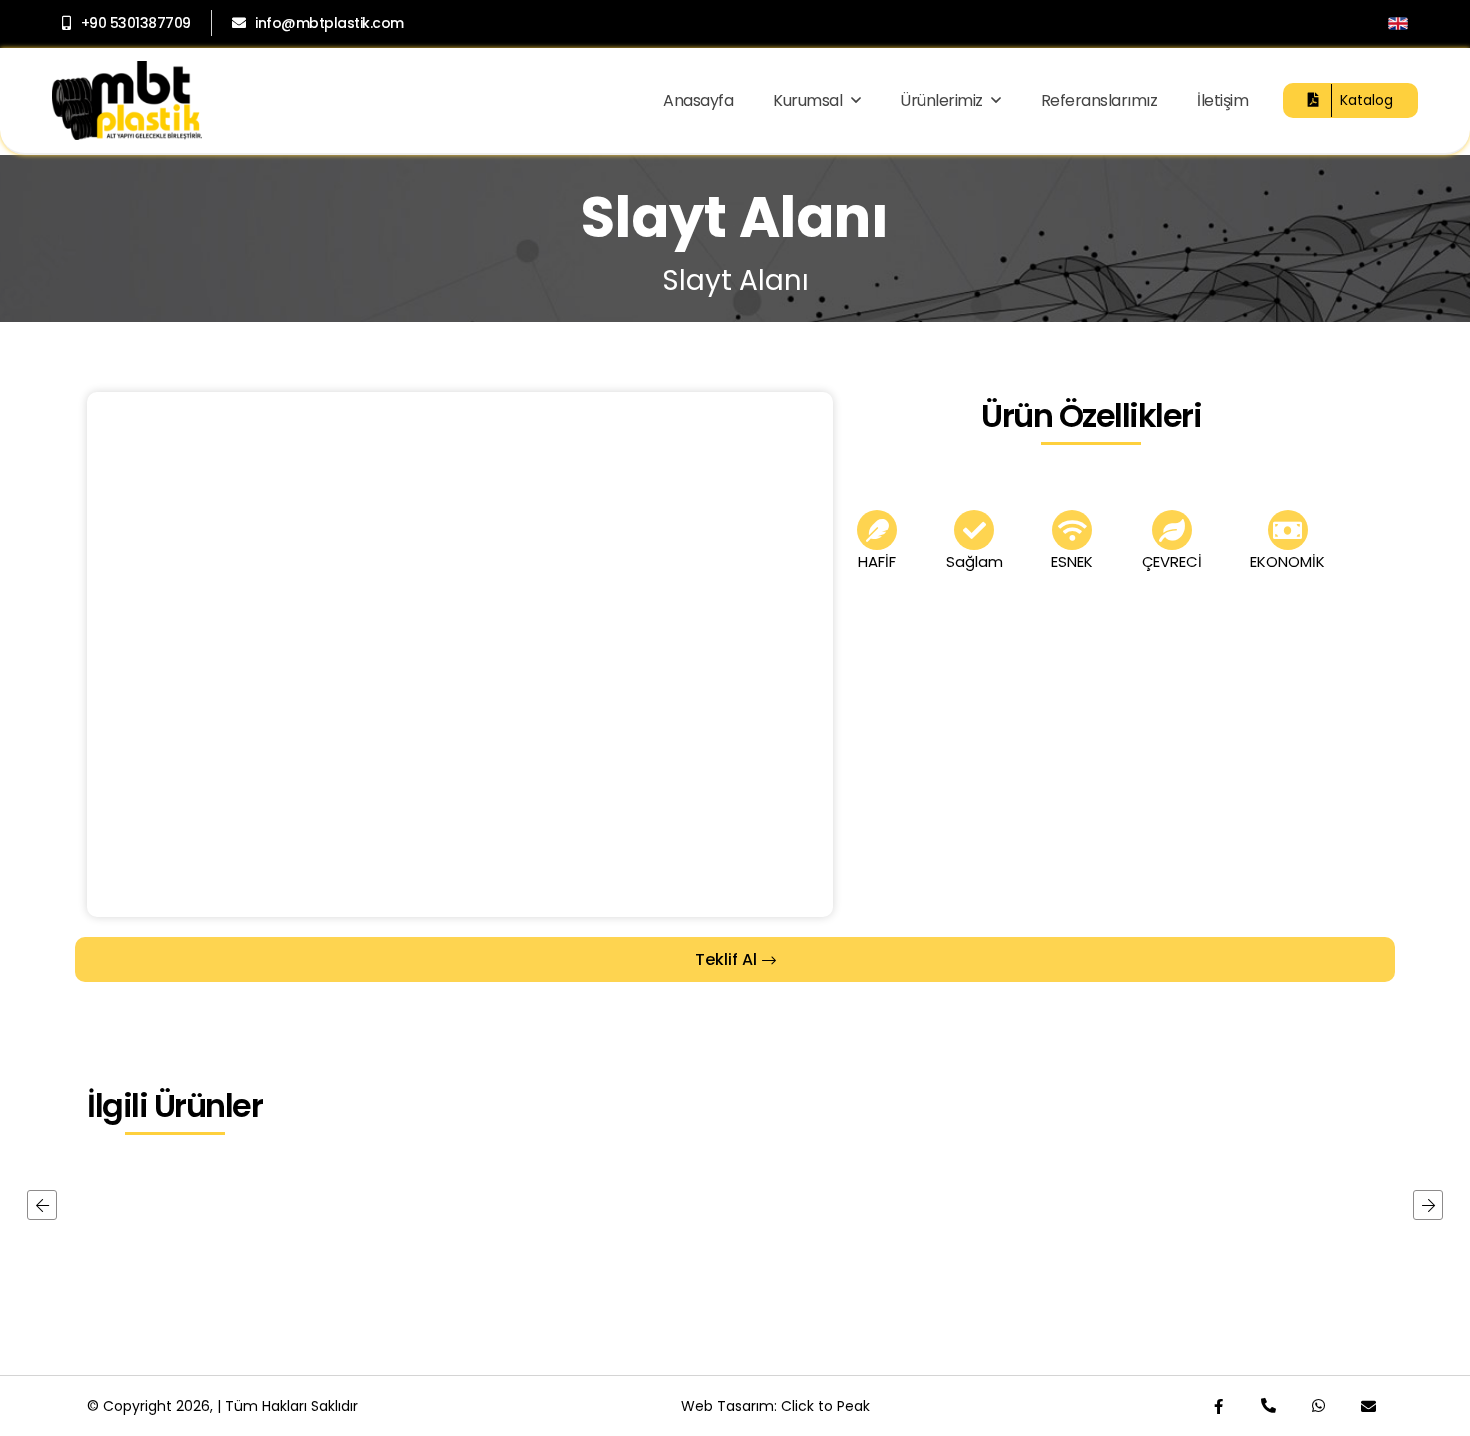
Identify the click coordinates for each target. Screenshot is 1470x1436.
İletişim (1222, 100)
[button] (42, 1205)
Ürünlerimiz (943, 100)
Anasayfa (698, 100)
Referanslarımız (1099, 100)
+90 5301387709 (136, 23)
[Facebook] (1218, 1406)
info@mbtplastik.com (329, 23)
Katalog (1366, 100)
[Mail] (1368, 1406)
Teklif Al (726, 959)
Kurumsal (809, 100)
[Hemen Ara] (1268, 1406)
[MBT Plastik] (127, 100)
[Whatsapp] (1318, 1406)
